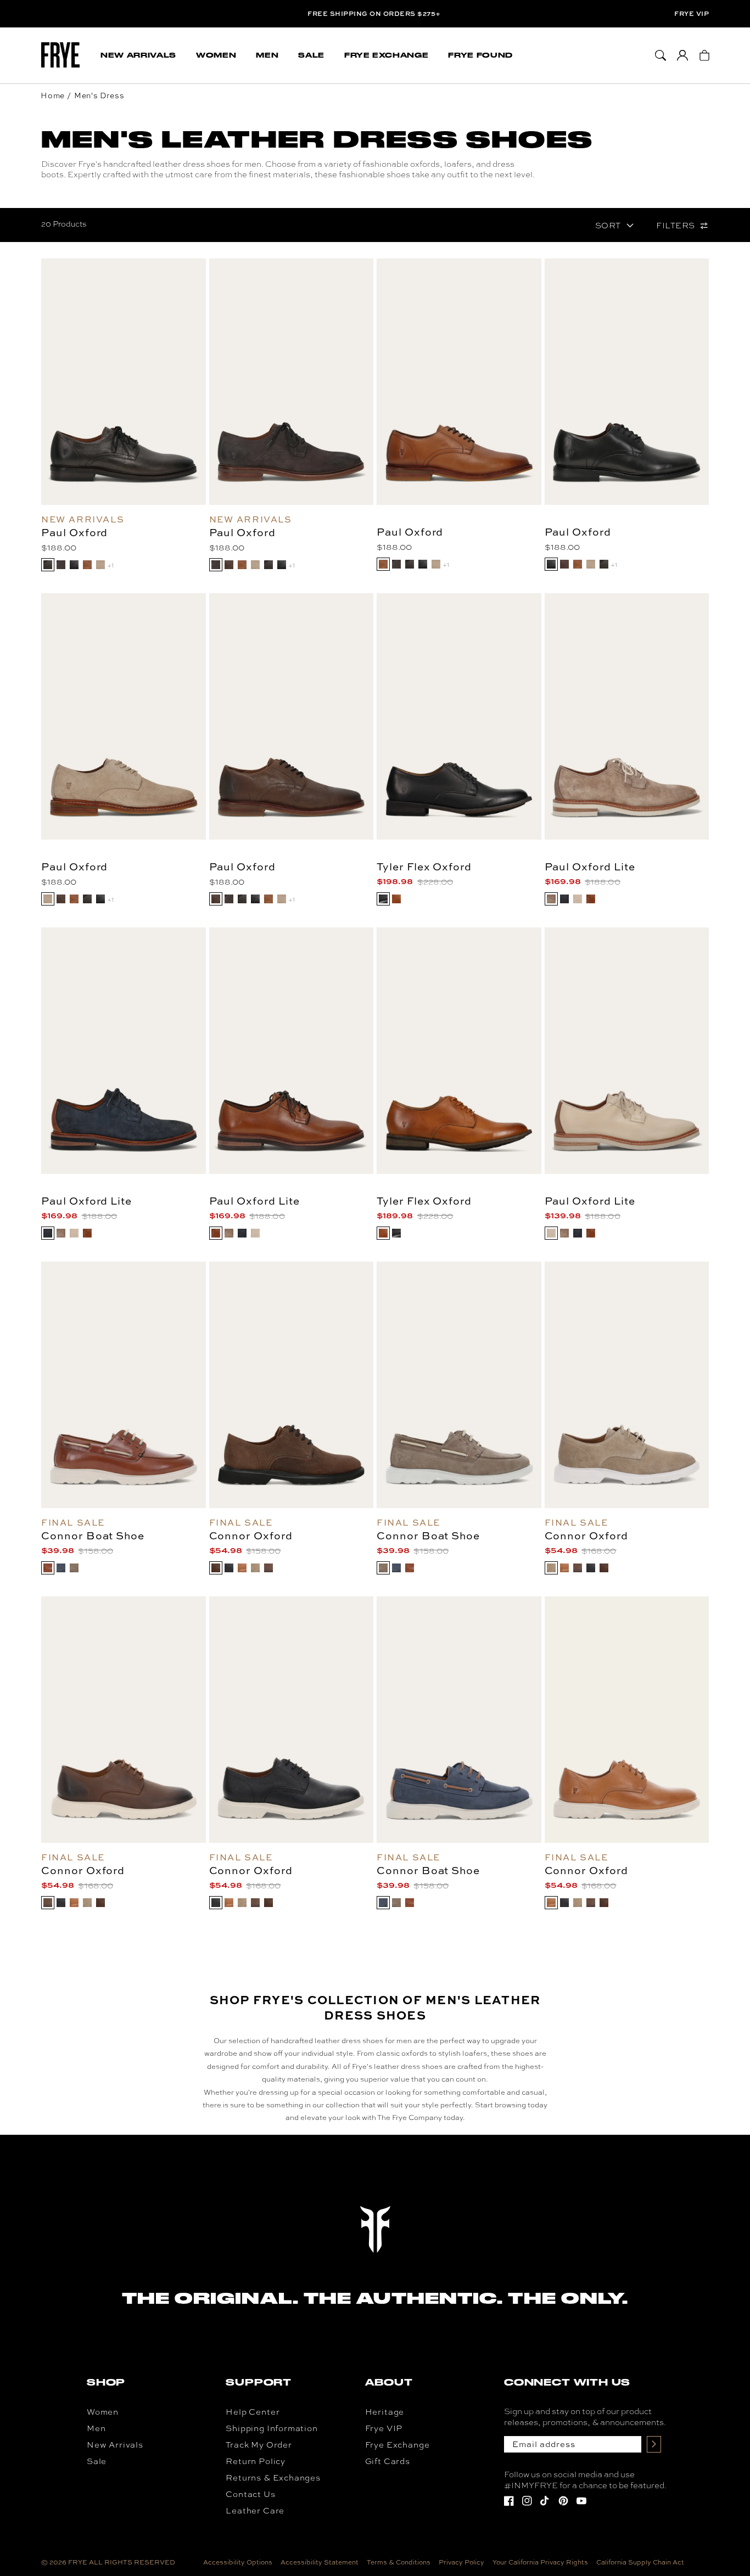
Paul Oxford (74, 532)
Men (96, 2428)
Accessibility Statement (320, 2562)
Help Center (253, 2412)
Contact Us (250, 2494)
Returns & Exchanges (273, 2477)
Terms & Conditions (399, 2562)
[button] (138, 55)
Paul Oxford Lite (590, 867)
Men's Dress (99, 95)
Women (103, 2412)
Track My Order (259, 2445)
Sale (97, 2461)
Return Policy (256, 2461)
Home (53, 95)
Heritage (385, 2412)
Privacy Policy (461, 2562)
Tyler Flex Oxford (424, 867)
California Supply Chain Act (640, 2562)
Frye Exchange (398, 2445)
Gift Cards (388, 2461)
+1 (110, 565)
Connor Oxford (251, 1536)
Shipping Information (272, 2428)
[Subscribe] (654, 2444)
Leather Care (255, 2510)
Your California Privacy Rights (540, 2562)
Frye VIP (692, 14)
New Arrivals (115, 2445)
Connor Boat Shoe (93, 1536)
